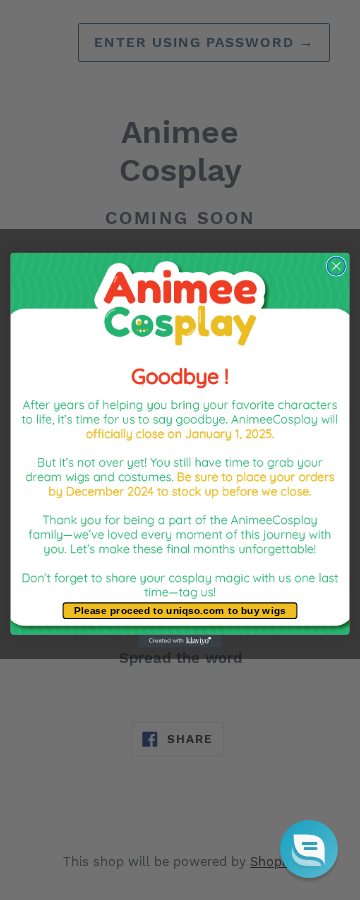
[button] (309, 849)
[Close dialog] (336, 266)
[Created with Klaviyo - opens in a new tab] (179, 641)
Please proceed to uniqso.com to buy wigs (180, 610)
